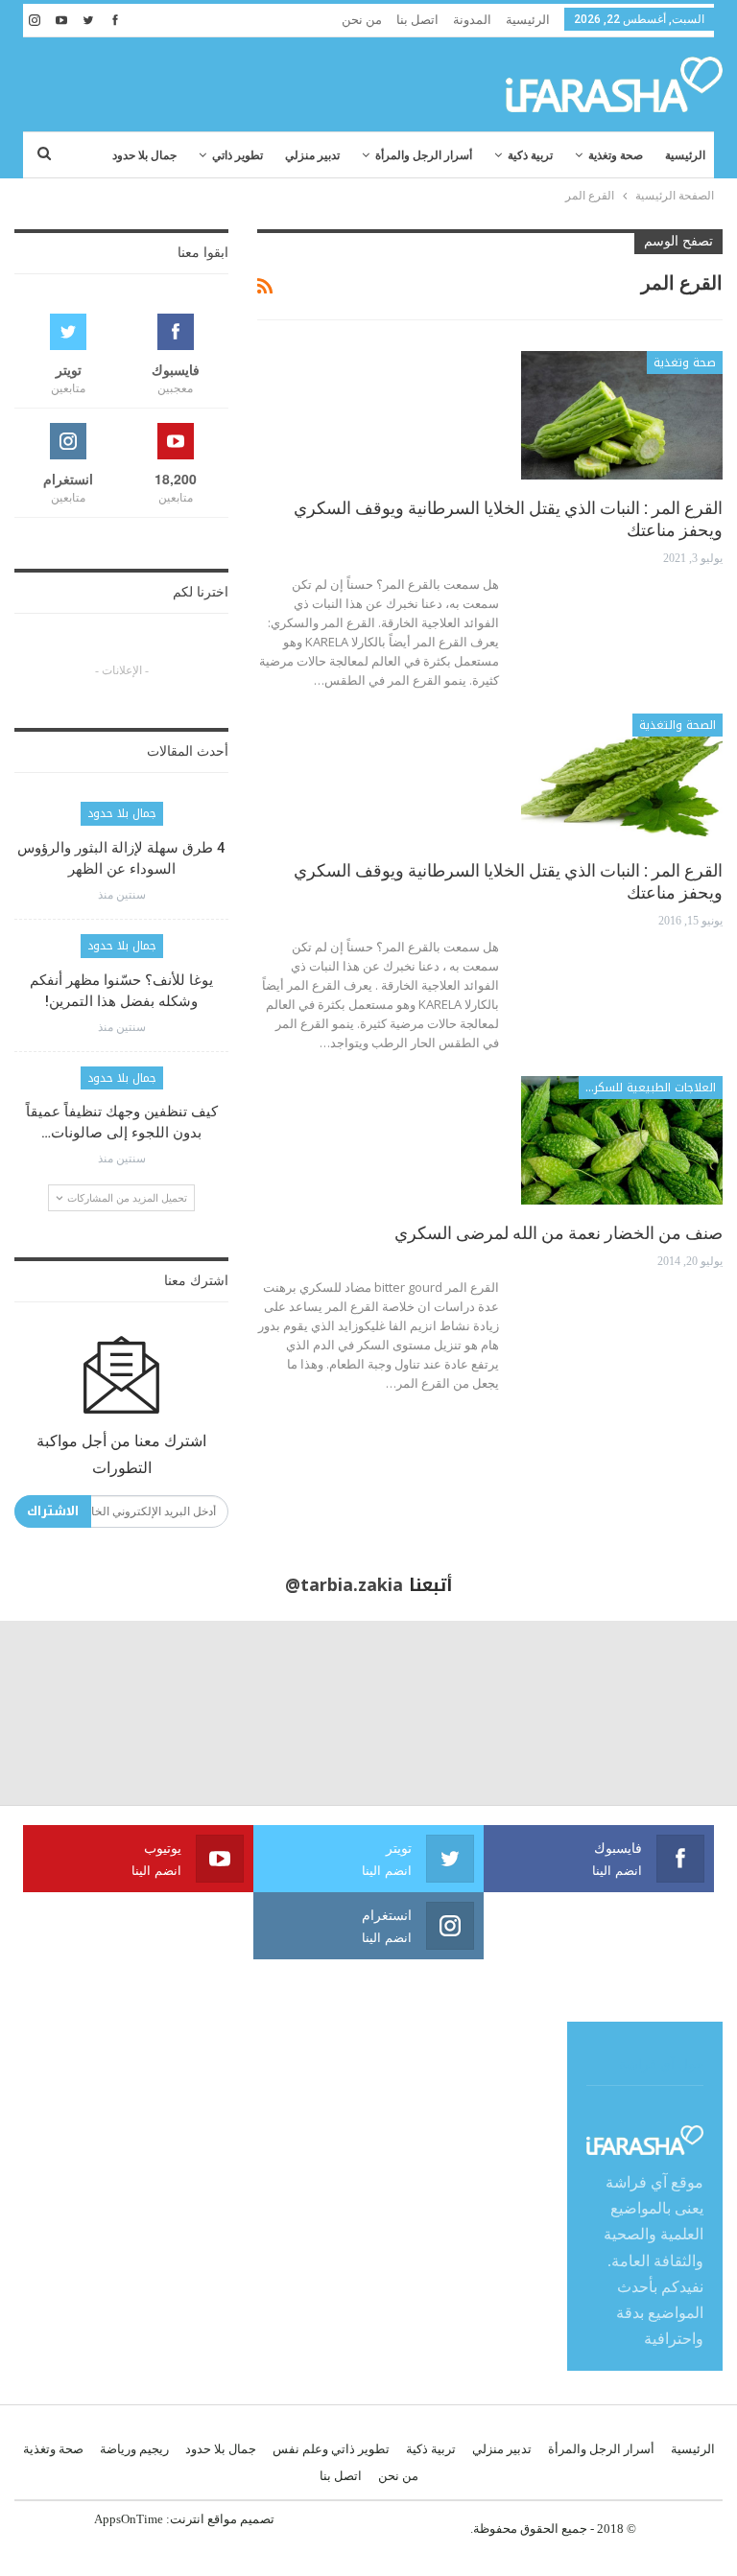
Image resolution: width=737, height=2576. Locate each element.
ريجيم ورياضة (134, 2449)
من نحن (362, 20)
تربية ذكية (530, 155)
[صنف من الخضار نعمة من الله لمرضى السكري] (622, 1140)
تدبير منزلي (312, 155)
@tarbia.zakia (344, 1585)
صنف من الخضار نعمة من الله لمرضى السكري (559, 1233)
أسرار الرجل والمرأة (424, 155)
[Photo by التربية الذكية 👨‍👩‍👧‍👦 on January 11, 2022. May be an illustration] (645, 1713)
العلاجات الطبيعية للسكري (650, 1088)
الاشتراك (53, 1511)
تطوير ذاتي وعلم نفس (331, 2449)
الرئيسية (528, 20)
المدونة (472, 20)
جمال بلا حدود (144, 155)
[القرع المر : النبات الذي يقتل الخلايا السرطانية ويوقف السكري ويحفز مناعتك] (622, 415)
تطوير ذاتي (238, 155)
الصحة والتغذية (678, 725)
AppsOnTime (129, 2519)
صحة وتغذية (616, 155)
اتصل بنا (417, 20)
